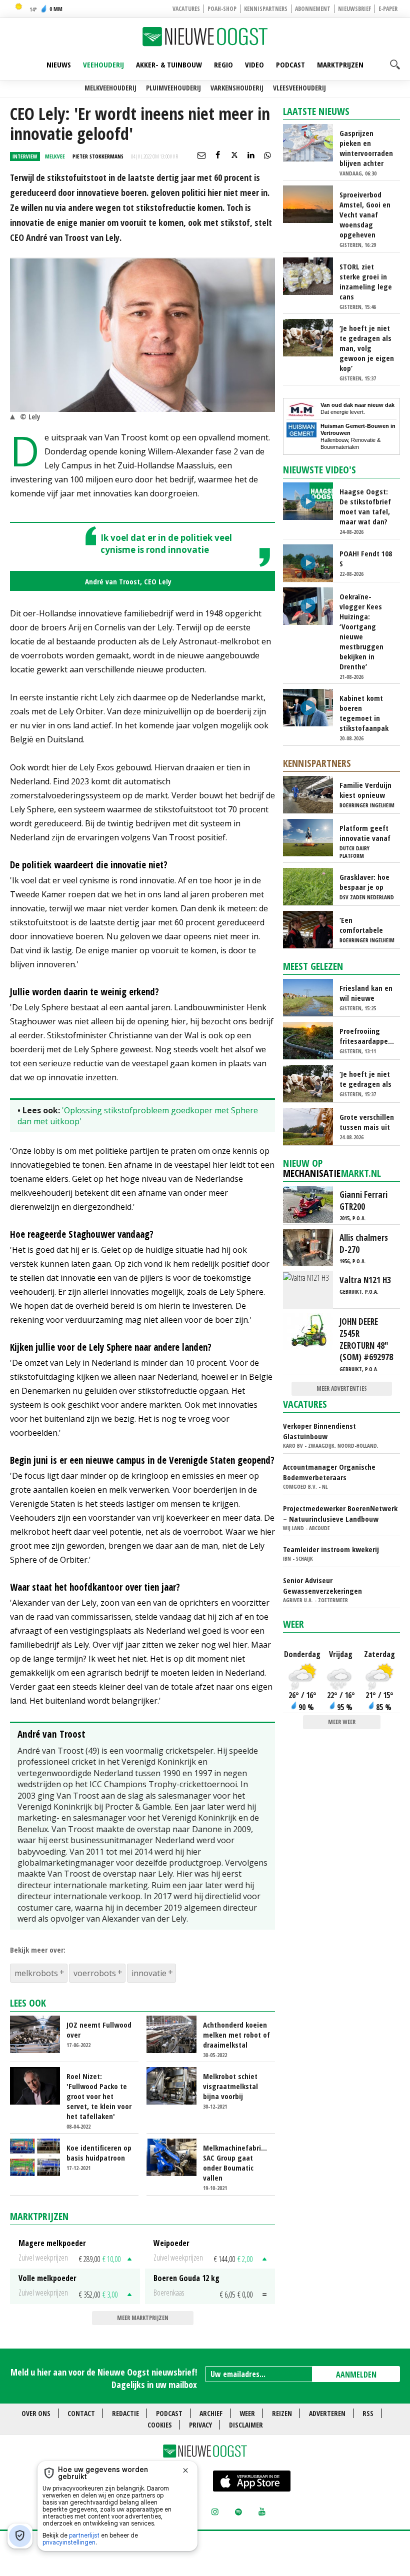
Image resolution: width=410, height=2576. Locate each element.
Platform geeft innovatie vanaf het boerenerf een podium (365, 833)
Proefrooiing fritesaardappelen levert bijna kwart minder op (367, 1036)
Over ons (36, 2413)
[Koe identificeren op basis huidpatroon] (39, 2157)
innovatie (149, 1973)
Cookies (160, 2425)
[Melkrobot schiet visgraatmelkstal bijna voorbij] (176, 2085)
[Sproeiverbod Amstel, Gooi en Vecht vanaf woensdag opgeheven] (312, 203)
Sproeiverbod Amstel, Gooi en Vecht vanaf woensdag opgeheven (365, 214)
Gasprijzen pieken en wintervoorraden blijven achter (366, 148)
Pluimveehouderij (173, 88)
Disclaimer (246, 2425)
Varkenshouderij (237, 88)
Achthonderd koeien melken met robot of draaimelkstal (236, 2035)
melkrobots (36, 1973)
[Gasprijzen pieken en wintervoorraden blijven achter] (312, 142)
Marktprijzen (340, 64)
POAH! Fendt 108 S (366, 558)
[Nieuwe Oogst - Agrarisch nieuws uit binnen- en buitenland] (205, 36)
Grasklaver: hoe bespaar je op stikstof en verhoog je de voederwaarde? (364, 882)
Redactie (125, 2413)
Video (254, 64)
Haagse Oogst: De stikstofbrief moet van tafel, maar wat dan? (365, 506)
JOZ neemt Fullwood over (99, 2030)
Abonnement (313, 9)
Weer (293, 1624)
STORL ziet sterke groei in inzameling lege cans (366, 281)
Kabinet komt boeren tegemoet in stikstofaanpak (364, 713)
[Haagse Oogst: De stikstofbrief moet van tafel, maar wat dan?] (312, 500)
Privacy (200, 2425)
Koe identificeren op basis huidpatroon (99, 2153)
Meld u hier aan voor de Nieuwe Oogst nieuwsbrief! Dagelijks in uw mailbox (104, 2378)
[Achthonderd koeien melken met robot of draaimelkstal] (176, 2033)
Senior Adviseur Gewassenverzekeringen (322, 1585)
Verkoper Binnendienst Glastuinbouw (319, 1431)
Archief (211, 2413)
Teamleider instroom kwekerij (331, 1549)
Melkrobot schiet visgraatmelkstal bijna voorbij (230, 2086)
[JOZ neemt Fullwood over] (39, 2033)
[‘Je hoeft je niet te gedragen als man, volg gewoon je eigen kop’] (312, 337)
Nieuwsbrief (354, 9)
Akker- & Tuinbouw (169, 64)
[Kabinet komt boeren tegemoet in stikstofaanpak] (312, 707)
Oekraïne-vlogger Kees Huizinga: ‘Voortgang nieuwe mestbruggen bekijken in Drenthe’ (361, 631)
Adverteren (327, 2413)
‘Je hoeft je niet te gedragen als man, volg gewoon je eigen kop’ (367, 348)
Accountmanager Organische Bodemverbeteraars (329, 1472)
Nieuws (59, 64)
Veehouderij (103, 64)
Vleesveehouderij (299, 88)
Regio (223, 64)
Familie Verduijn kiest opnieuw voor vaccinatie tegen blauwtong (365, 790)
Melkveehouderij (110, 88)
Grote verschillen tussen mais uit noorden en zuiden (367, 1122)
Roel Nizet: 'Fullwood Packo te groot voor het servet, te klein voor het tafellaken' (99, 2096)
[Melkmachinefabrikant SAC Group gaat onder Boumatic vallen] (176, 2157)
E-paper (388, 9)
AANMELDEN (356, 2375)
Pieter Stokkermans (98, 156)
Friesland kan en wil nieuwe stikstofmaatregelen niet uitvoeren (367, 993)
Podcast (290, 64)
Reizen (282, 2413)
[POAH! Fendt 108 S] (312, 562)
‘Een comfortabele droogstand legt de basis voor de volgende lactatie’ (366, 925)
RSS (368, 2413)
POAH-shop (222, 9)
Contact (81, 2413)
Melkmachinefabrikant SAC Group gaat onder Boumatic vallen (236, 2163)
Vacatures (186, 9)
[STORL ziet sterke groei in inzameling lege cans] (312, 275)
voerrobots (95, 1973)
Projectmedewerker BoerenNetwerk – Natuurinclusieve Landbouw (340, 1513)
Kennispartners (266, 9)
